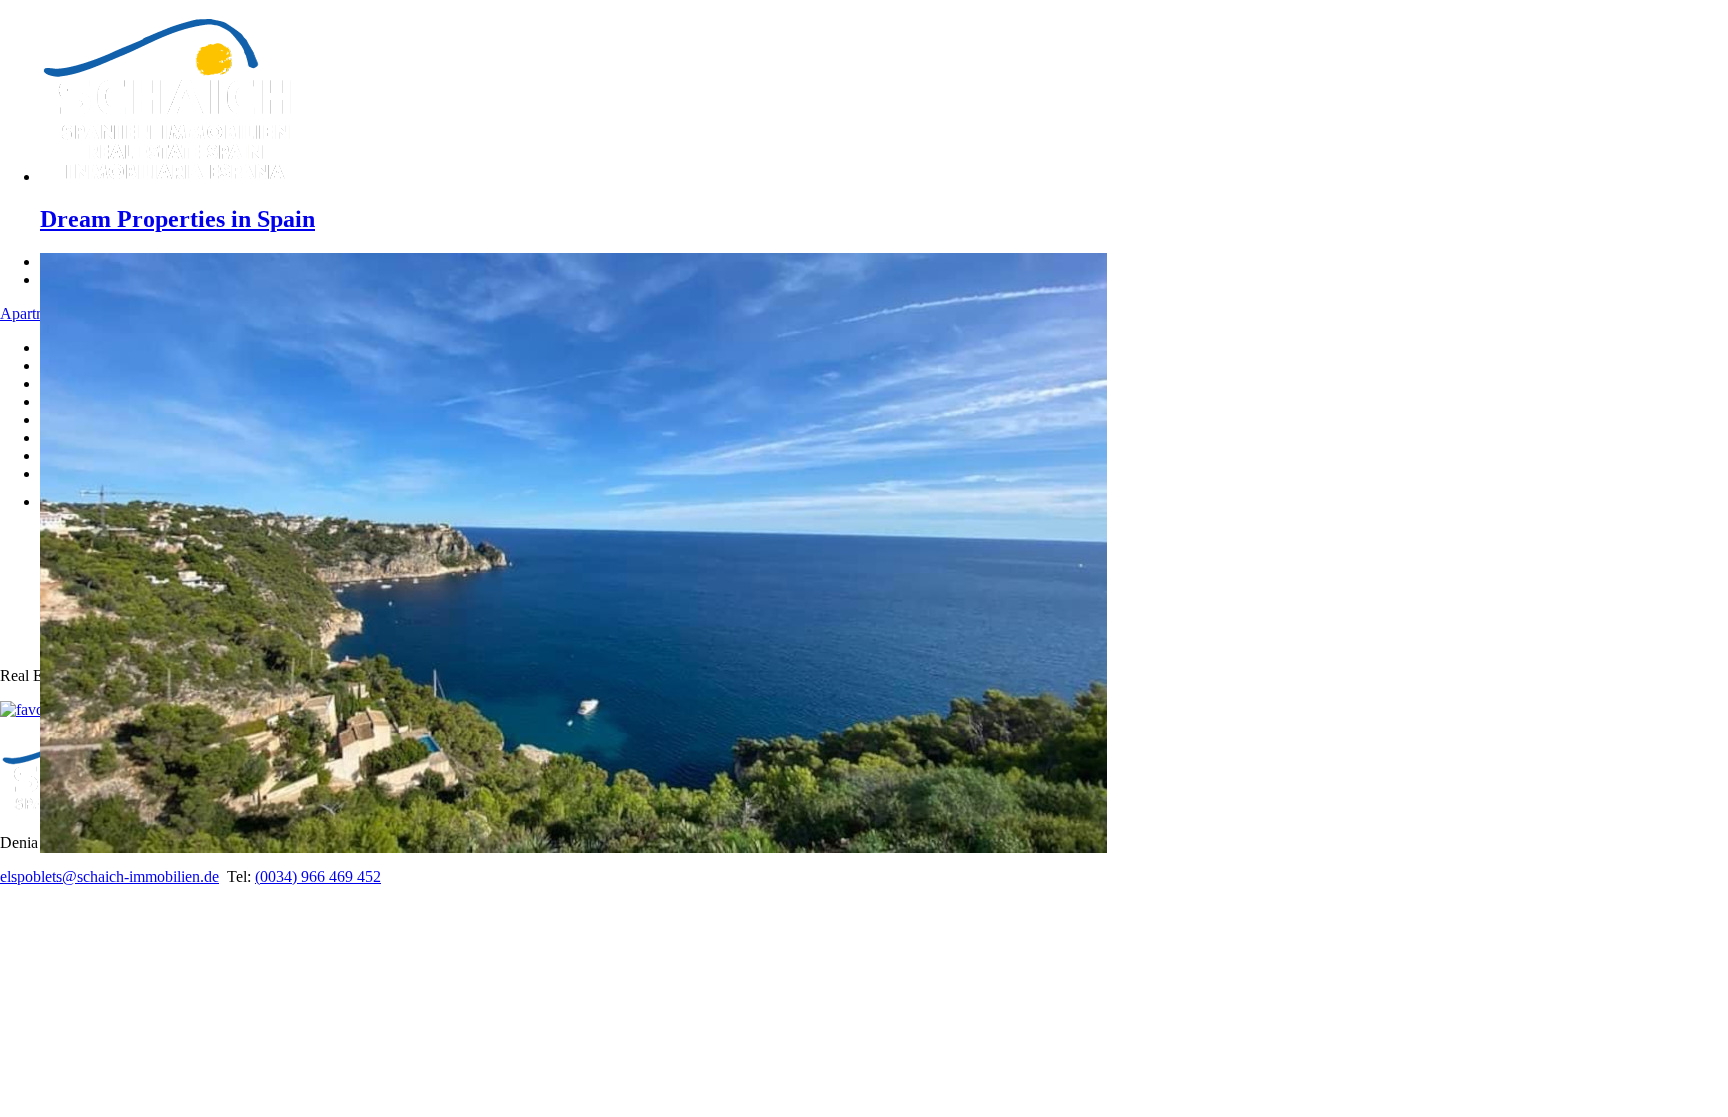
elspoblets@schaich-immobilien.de (109, 876)
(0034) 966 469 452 (318, 876)
